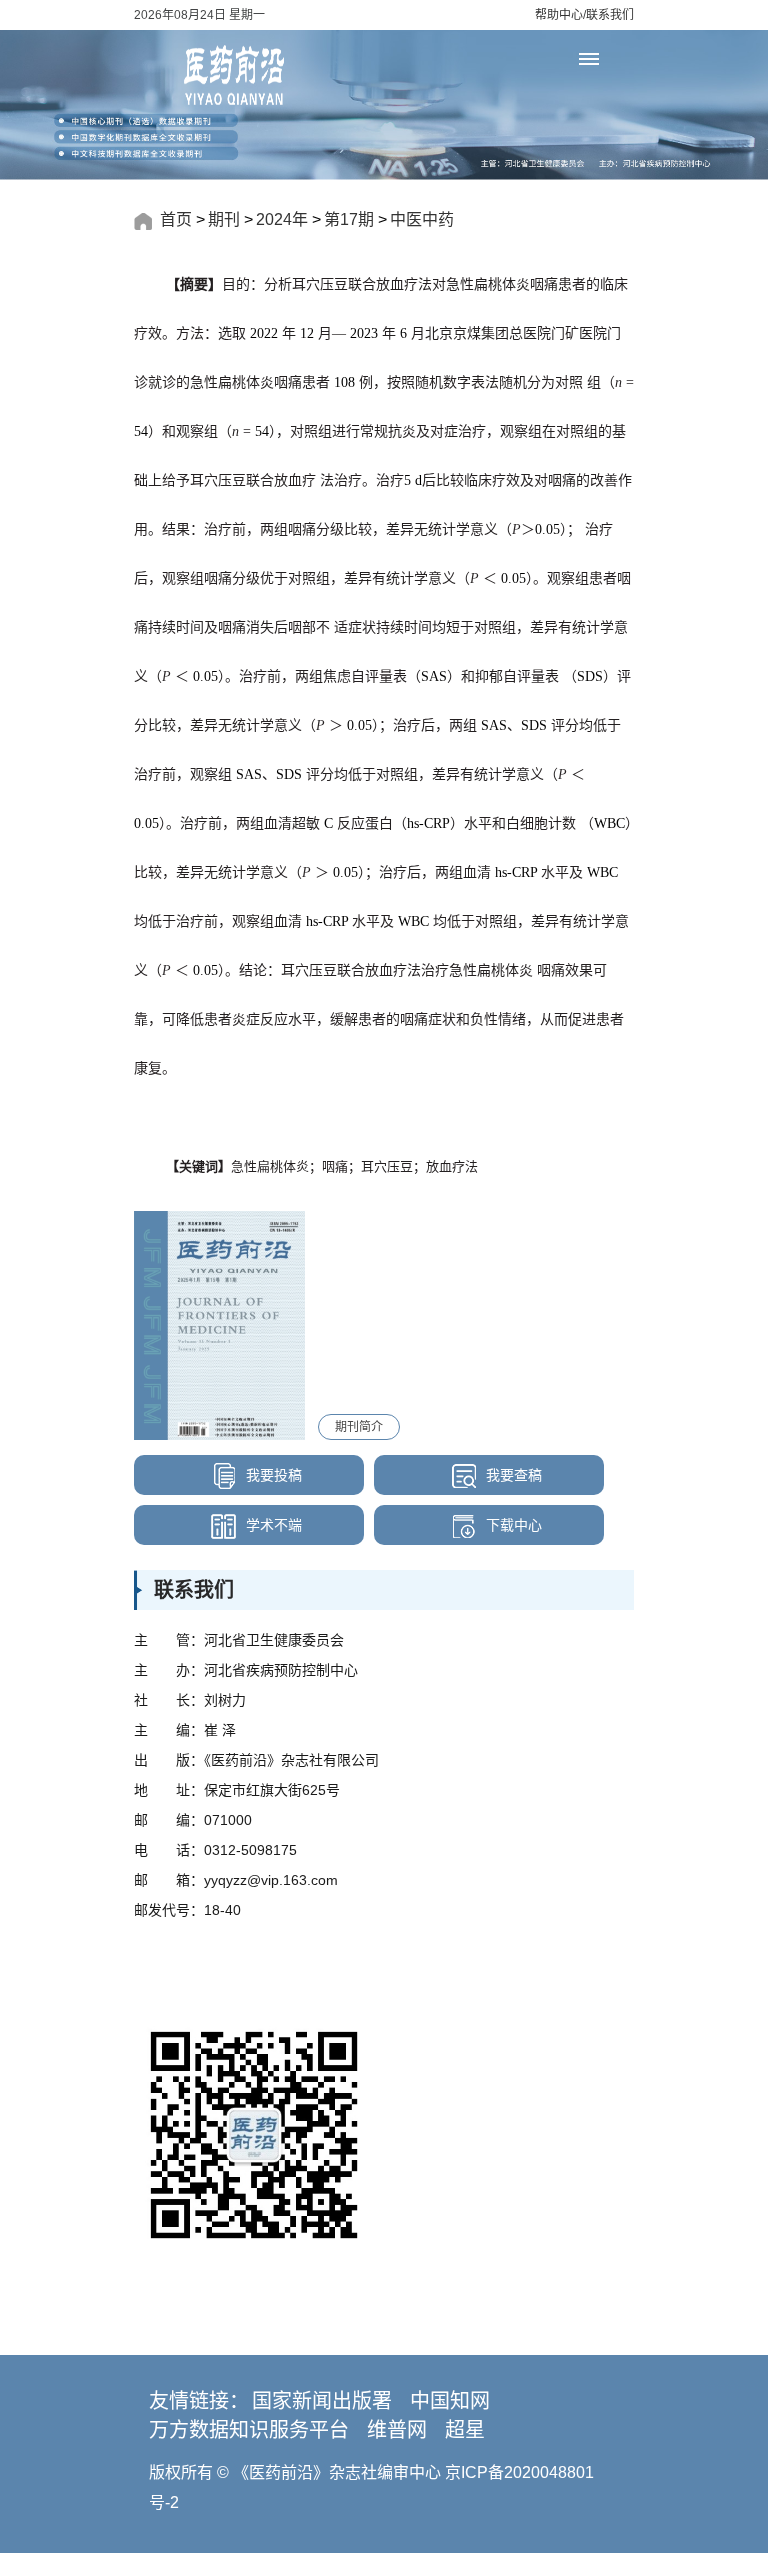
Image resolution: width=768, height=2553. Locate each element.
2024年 (282, 219)
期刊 (224, 219)
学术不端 (272, 1525)
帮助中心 (559, 15)
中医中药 (422, 219)
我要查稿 (512, 1475)
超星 (465, 2430)
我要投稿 (272, 1475)
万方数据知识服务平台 (249, 2430)
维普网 (397, 2430)
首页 (176, 219)
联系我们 (610, 15)
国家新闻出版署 (322, 2401)
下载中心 (512, 1525)
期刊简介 (359, 1427)
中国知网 (450, 2401)
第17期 (349, 219)
